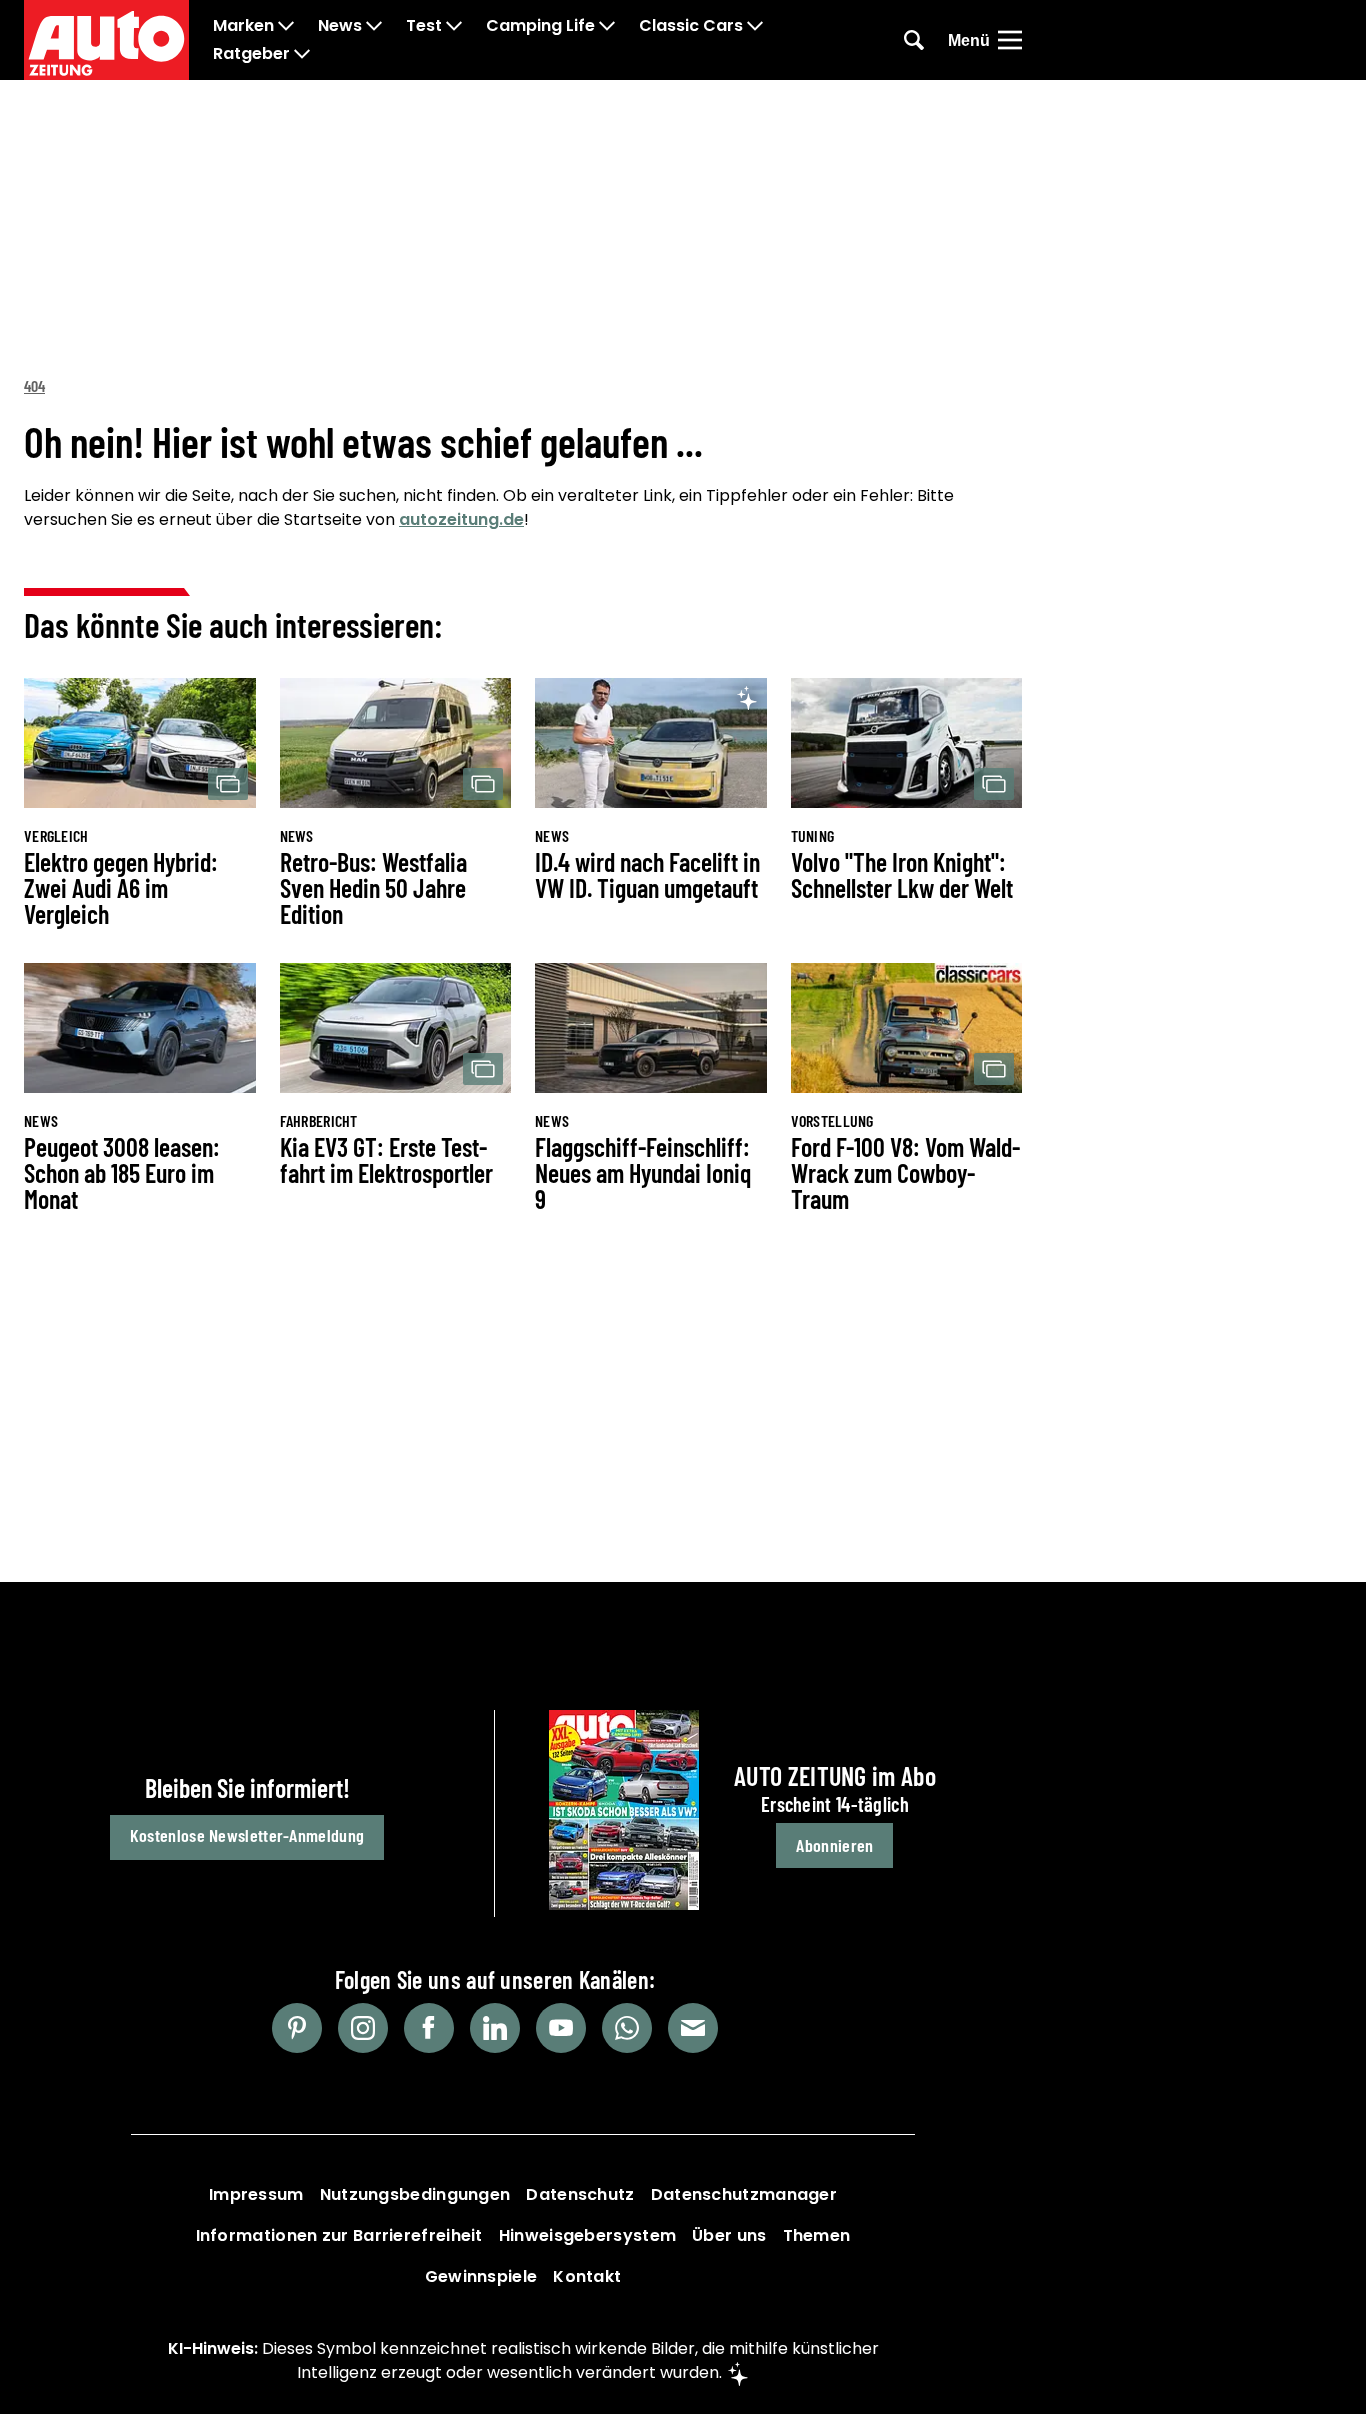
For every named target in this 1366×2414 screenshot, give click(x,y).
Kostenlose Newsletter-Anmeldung (247, 1835)
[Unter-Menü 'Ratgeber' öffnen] (302, 54)
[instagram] (363, 2028)
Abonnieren (834, 1845)
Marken (243, 26)
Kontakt (587, 2276)
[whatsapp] (627, 2028)
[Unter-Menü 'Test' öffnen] (454, 26)
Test (424, 26)
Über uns (729, 2235)
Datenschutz (580, 2194)
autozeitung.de (461, 519)
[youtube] (561, 2028)
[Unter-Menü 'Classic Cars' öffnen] (755, 26)
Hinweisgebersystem (587, 2235)
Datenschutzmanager (744, 2194)
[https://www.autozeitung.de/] (106, 40)
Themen (817, 2235)
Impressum (256, 2194)
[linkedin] (495, 2028)
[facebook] (429, 2028)
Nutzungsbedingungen (415, 2194)
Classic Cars (691, 26)
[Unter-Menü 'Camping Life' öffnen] (607, 26)
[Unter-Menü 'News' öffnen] (374, 26)
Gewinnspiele (481, 2276)
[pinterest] (297, 2028)
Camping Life (540, 26)
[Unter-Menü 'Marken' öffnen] (286, 26)
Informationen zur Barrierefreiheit (339, 2235)
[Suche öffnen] (914, 40)
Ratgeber (251, 54)
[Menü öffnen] (1010, 40)
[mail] (693, 2028)
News (340, 26)
